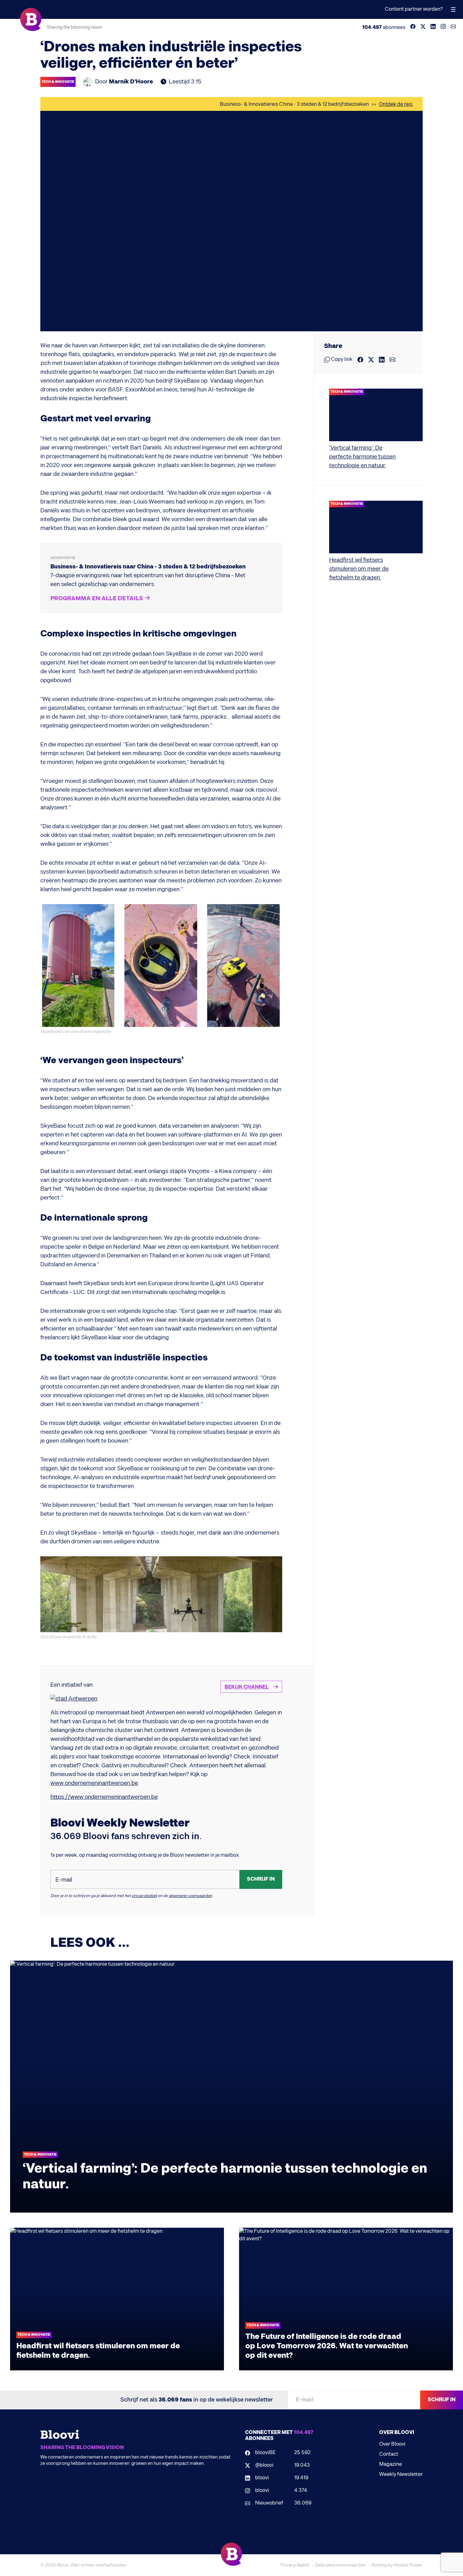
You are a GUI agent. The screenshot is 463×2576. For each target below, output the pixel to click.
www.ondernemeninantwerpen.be (94, 1783)
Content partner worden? (414, 9)
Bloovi (63, 2565)
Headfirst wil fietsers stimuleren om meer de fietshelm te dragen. (359, 569)
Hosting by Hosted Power (397, 2565)
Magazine (391, 2464)
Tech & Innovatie (58, 82)
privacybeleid (144, 1896)
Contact (389, 2454)
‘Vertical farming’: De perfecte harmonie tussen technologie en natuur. (362, 457)
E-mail (64, 1880)
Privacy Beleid (295, 2565)
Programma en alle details (97, 599)
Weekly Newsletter (401, 2474)
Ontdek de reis (396, 104)
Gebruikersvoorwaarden (340, 2565)
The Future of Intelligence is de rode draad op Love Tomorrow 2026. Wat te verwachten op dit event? (327, 2346)
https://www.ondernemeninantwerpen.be (104, 1797)
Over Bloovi (392, 2444)
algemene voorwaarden (190, 1896)
